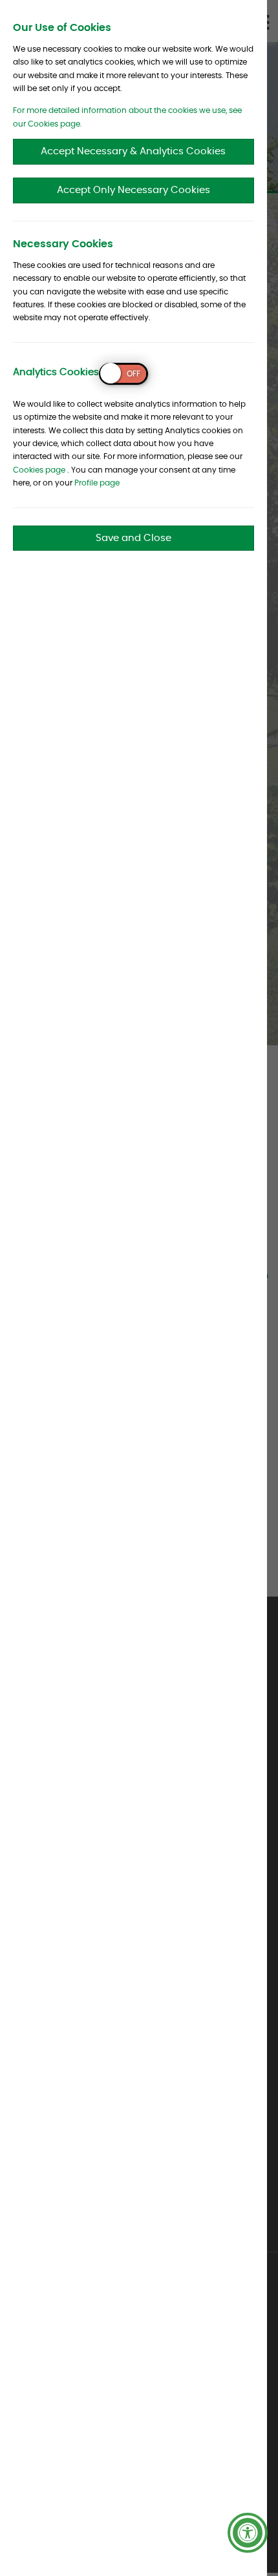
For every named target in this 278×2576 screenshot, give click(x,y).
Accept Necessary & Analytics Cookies (133, 151)
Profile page (97, 483)
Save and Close (134, 538)
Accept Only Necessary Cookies (134, 190)
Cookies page (39, 470)
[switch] (123, 374)
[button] (248, 2533)
